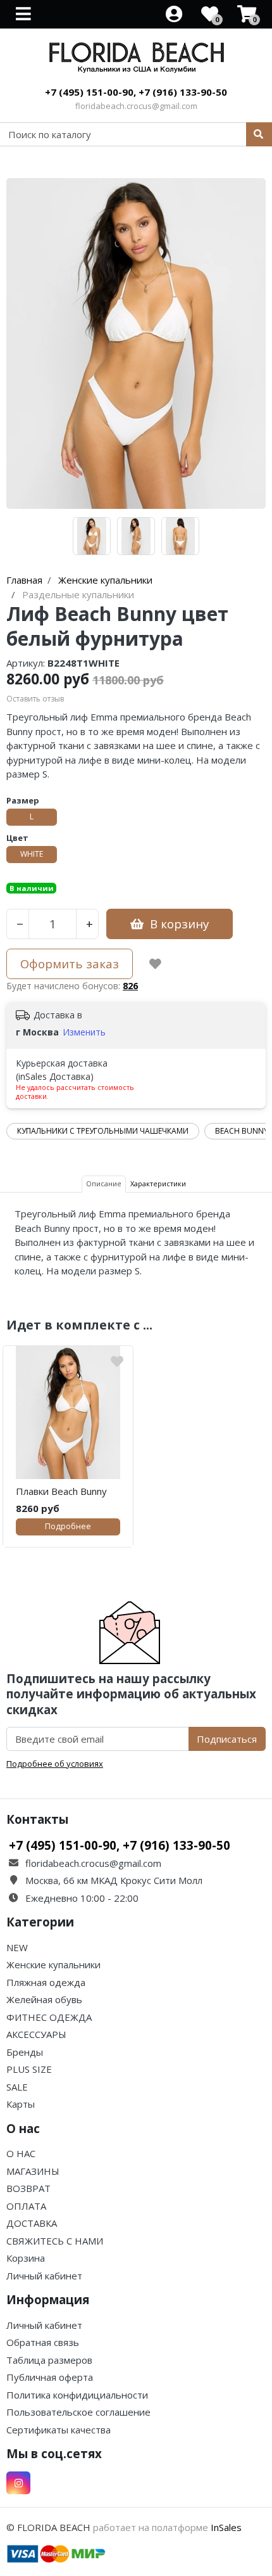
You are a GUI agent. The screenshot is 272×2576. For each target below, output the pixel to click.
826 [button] (130, 986)
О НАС (21, 2153)
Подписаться (227, 1739)
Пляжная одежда (46, 1982)
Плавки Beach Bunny (61, 1491)
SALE (17, 2087)
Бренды (25, 2052)
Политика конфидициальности (77, 2395)
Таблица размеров (49, 2360)
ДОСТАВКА (32, 2223)
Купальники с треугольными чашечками (103, 1131)
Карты (21, 2104)
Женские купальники (53, 1964)
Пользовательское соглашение (78, 2412)
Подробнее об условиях (55, 1764)
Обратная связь (43, 2342)
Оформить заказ (70, 964)
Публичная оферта (50, 2377)
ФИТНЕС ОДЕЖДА (49, 2017)
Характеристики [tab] (158, 1183)
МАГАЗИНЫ (33, 2171)
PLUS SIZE (29, 2069)
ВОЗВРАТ (28, 2188)
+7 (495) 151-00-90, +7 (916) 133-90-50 (136, 92)
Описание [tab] (104, 1183)
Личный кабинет (44, 2276)
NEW (17, 1947)
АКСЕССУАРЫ (36, 2034)
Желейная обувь (44, 1999)
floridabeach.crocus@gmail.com (136, 106)
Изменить (84, 1032)
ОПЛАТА (26, 2206)
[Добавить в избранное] (155, 964)
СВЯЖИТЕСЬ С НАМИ (55, 2241)
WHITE (32, 854)
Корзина (26, 2258)
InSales (226, 2527)
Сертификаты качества (59, 2430)
